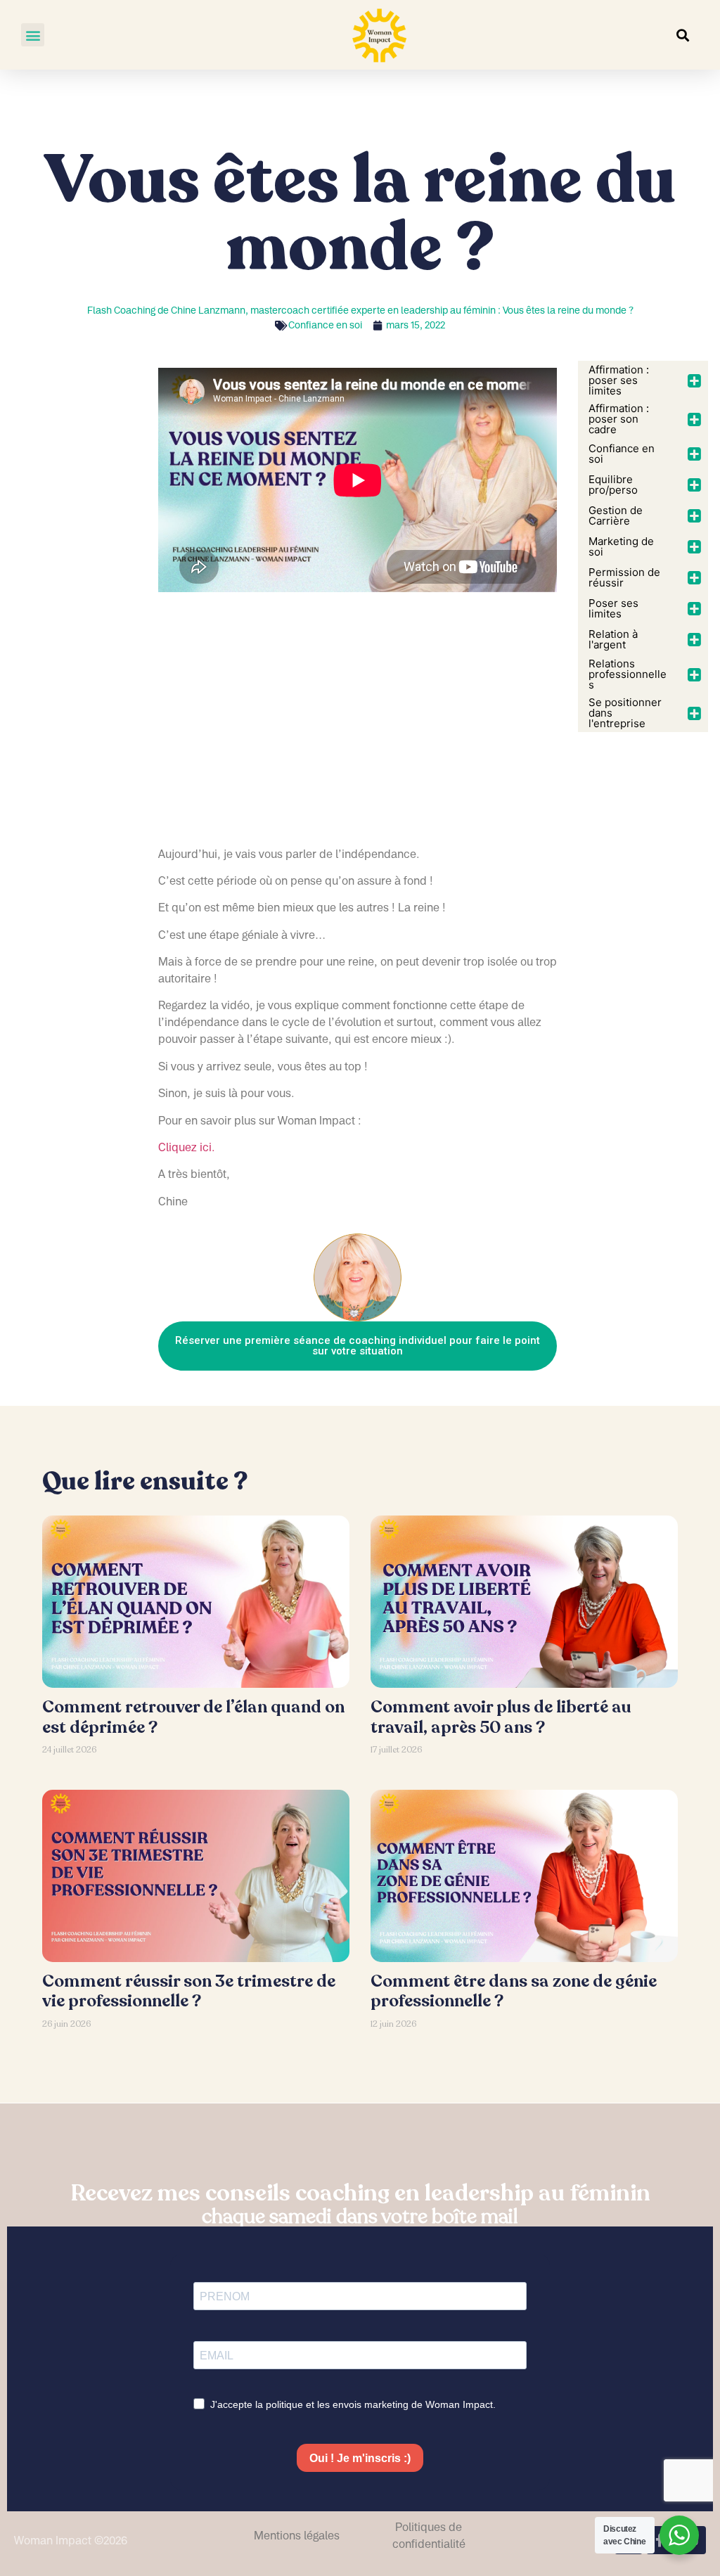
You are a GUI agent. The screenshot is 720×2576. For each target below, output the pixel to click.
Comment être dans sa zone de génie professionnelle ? (514, 1992)
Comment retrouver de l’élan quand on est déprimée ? (193, 1717)
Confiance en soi (325, 325)
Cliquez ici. (187, 1147)
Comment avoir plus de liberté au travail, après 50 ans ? (501, 1717)
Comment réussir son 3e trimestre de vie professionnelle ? (189, 1992)
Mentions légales (297, 2535)
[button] (33, 35)
